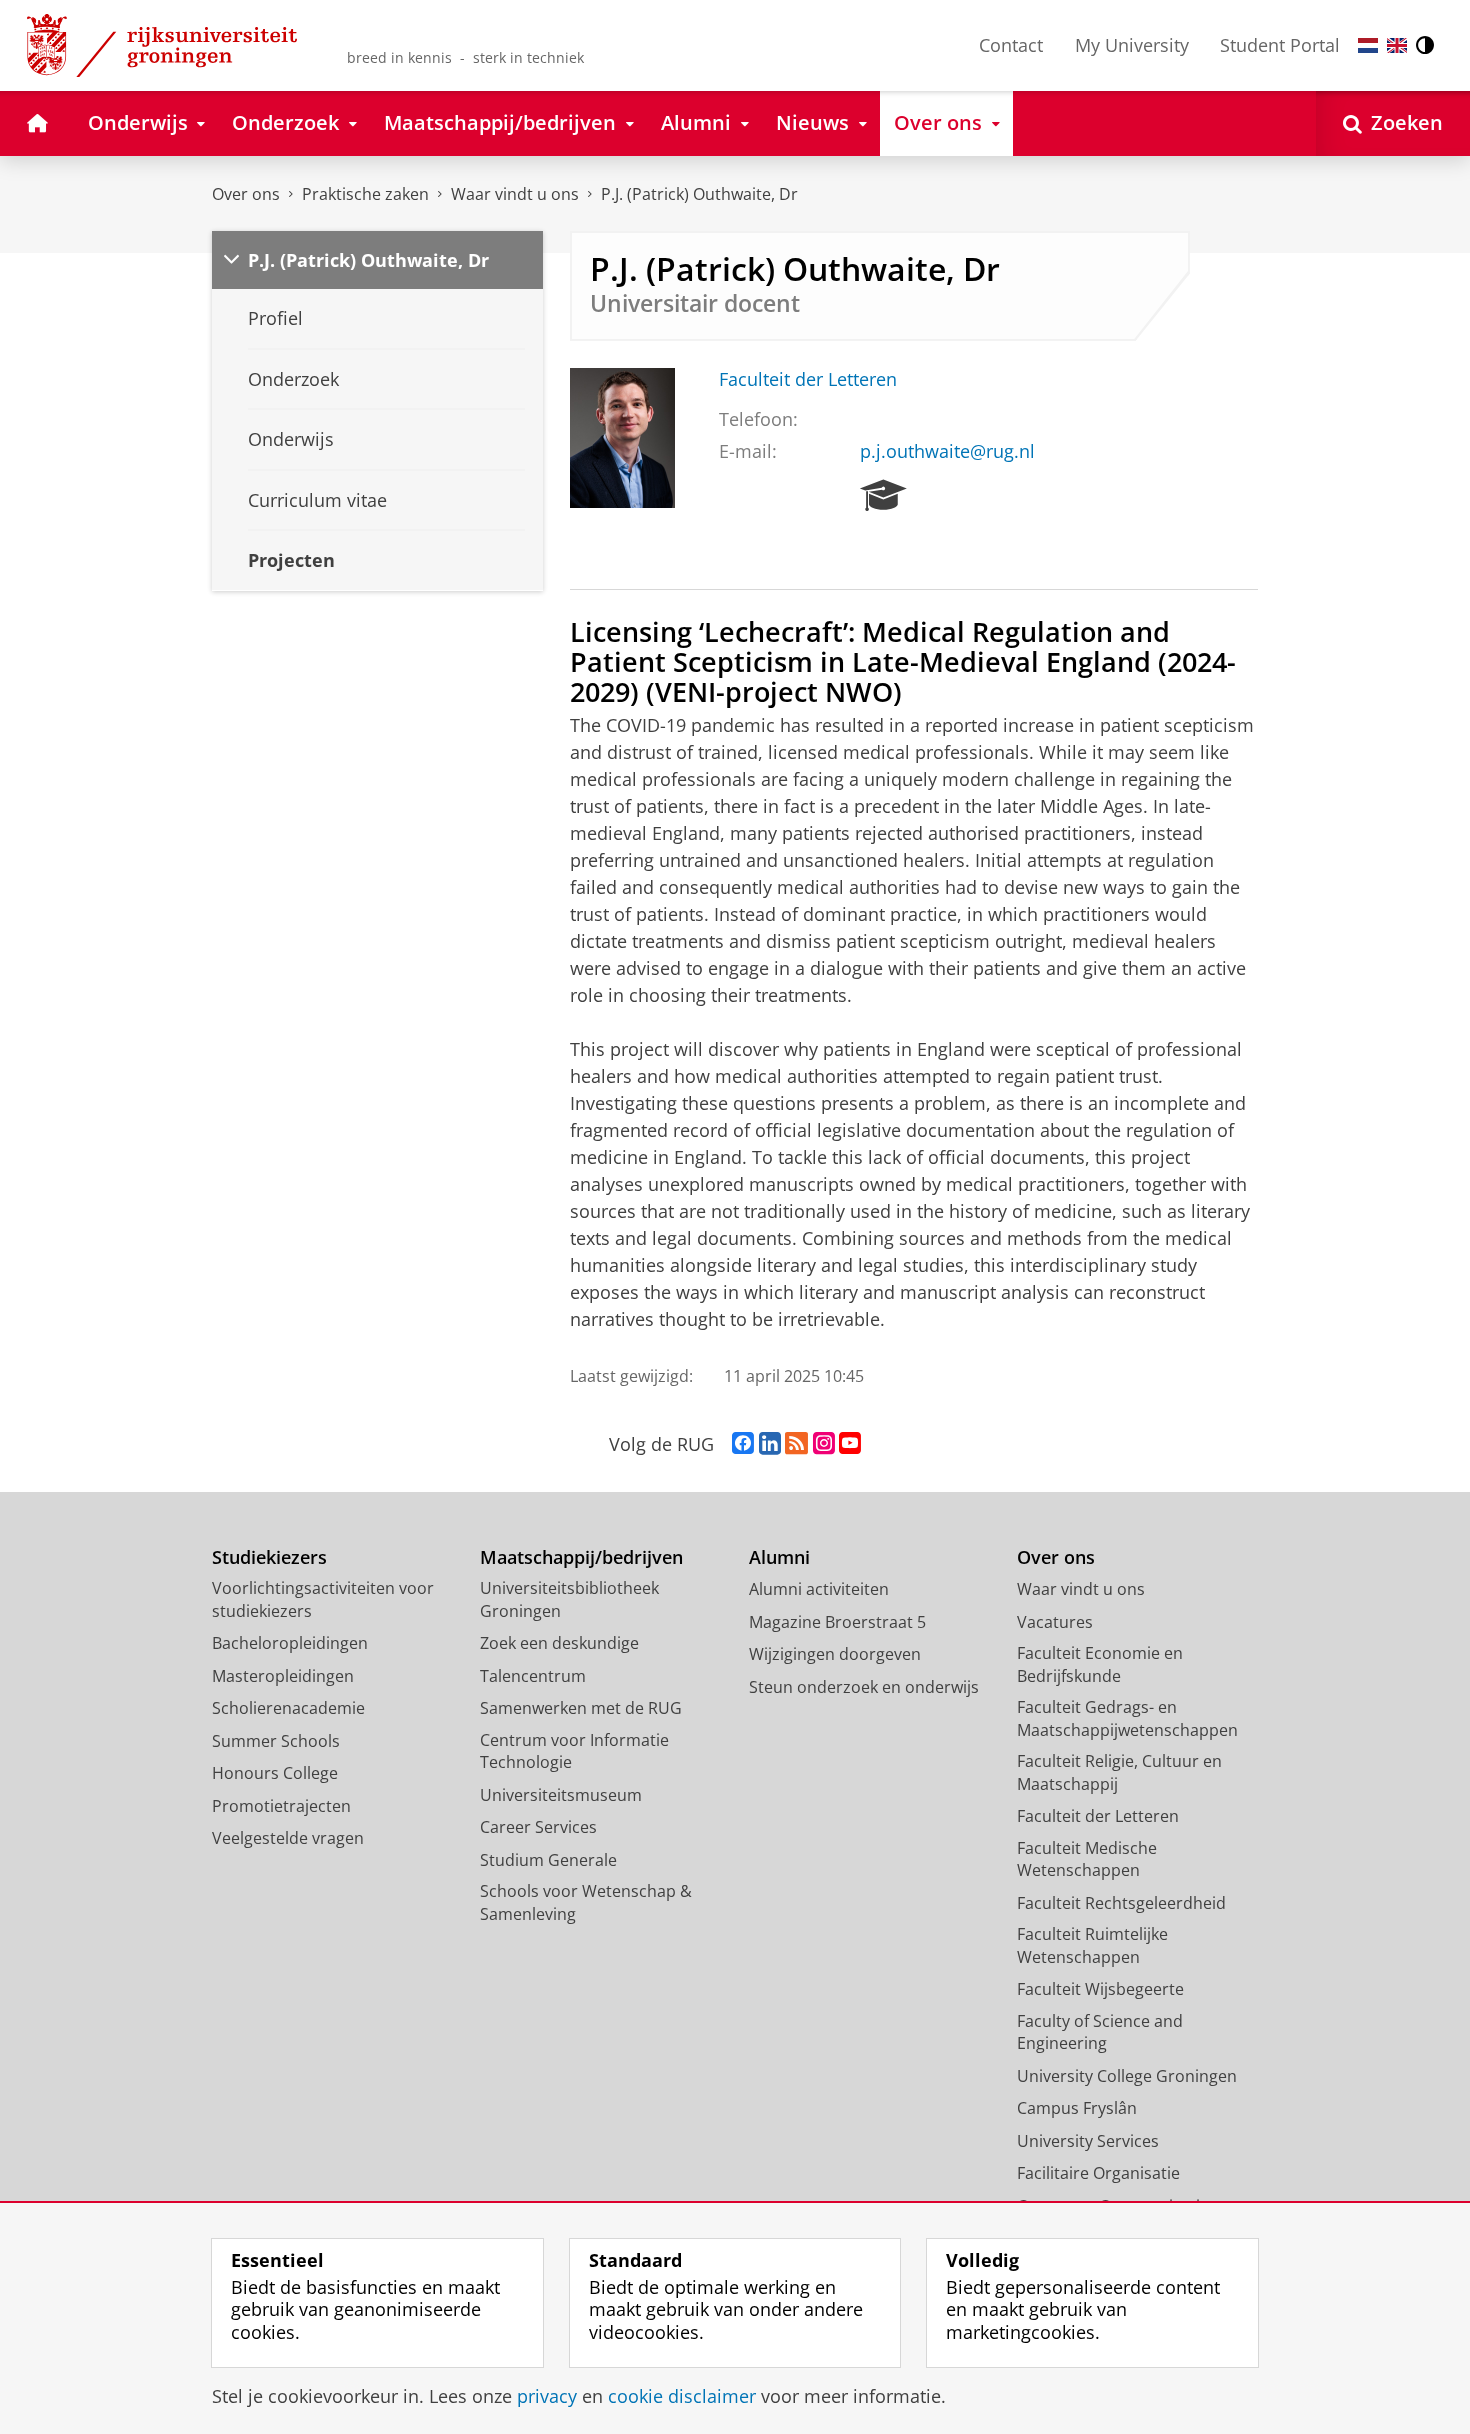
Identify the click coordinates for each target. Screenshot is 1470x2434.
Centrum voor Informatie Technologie (574, 1751)
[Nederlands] (1368, 45)
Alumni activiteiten (819, 1589)
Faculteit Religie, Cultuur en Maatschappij (1119, 1772)
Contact (1011, 45)
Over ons (246, 194)
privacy (547, 2396)
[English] (1397, 45)
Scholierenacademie (288, 1708)
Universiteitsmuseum (561, 1795)
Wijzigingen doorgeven (835, 1654)
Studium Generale (548, 1860)
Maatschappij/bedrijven (581, 1557)
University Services (1088, 2141)
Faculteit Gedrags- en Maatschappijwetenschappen (1127, 1718)
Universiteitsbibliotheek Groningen (569, 1599)
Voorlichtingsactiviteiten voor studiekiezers (323, 1599)
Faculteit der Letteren (808, 379)
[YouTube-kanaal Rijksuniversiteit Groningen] (850, 1444)
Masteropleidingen (283, 1676)
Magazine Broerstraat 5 (837, 1622)
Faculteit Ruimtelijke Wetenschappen (1092, 1945)
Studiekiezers (269, 1557)
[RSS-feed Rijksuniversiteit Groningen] (796, 1444)
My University (1132, 45)
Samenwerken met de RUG (581, 1708)
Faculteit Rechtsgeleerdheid (1121, 1903)
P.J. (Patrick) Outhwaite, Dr (699, 194)
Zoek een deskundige (559, 1643)
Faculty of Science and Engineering (1100, 2032)
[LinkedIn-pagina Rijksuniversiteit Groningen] (770, 1444)
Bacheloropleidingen (290, 1643)
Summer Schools (276, 1741)
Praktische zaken (365, 194)
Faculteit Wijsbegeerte (1100, 1989)
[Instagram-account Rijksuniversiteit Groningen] (824, 1444)
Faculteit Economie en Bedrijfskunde (1100, 1664)
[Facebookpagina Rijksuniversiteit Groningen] (743, 1444)
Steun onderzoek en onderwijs (864, 1687)
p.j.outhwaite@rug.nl (947, 451)
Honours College (275, 1773)
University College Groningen (1127, 2076)
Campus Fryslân (1077, 2108)
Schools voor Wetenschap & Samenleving (586, 1902)
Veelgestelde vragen (288, 1838)
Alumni (779, 1557)
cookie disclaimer (682, 2396)
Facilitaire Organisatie (1098, 2173)
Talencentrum (533, 1676)
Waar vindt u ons (515, 194)
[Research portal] (883, 496)
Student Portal (1280, 45)
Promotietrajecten (281, 1806)
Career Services (538, 1827)
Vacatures (1055, 1622)
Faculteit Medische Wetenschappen (1087, 1859)
